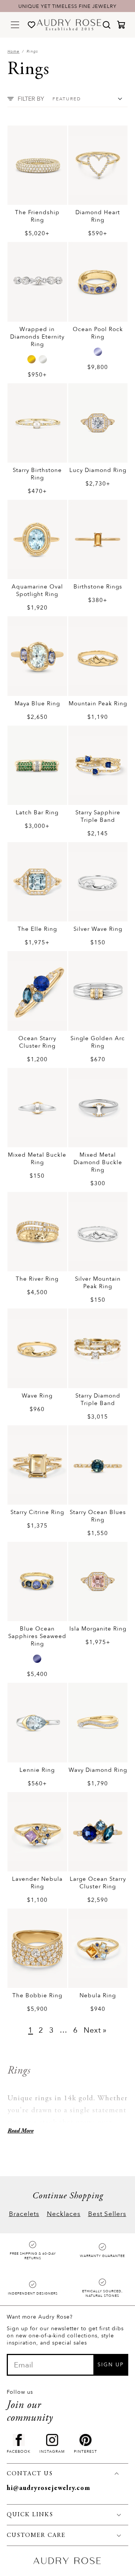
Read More (20, 2131)
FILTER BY (31, 99)
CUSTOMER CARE (36, 2535)
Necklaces (64, 2214)
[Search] (106, 25)
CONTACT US (30, 2474)
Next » (95, 2030)
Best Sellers (107, 2214)
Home (13, 51)
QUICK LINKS (30, 2515)
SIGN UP (111, 2365)
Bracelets (24, 2214)
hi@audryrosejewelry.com (49, 2488)
